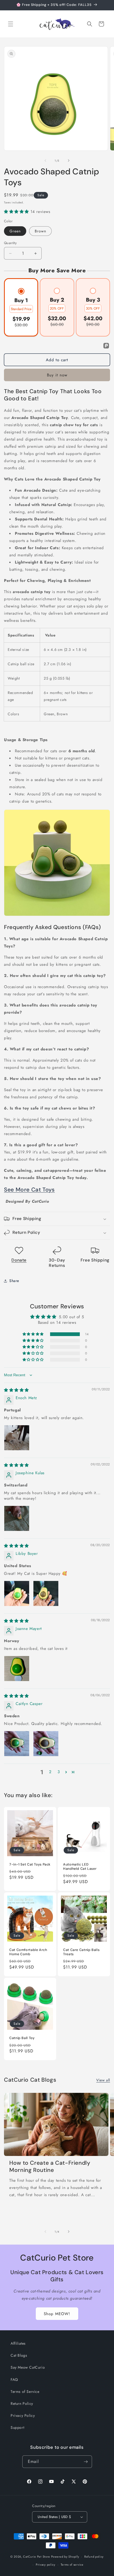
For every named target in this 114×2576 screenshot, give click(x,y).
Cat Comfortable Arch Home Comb (28, 1952)
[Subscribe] (86, 2462)
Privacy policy (46, 2565)
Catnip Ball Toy (22, 2038)
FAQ (14, 2380)
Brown (40, 231)
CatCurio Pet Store (37, 2557)
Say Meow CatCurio (28, 2367)
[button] (11, 24)
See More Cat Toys (29, 1190)
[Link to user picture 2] (46, 1593)
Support (17, 2427)
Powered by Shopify (65, 2557)
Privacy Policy (23, 2415)
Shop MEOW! (57, 2314)
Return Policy (22, 2404)
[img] (16, 1390)
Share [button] (14, 1281)
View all (103, 2080)
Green (15, 231)
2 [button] (50, 1772)
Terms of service (72, 2565)
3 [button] (59, 1772)
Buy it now (57, 375)
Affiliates (18, 2343)
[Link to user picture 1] (17, 1438)
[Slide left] (45, 161)
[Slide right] (69, 161)
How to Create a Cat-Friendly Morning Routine (50, 2167)
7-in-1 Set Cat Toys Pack (30, 1864)
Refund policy (94, 2557)
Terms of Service (25, 2392)
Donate (19, 1260)
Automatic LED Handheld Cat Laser (80, 1867)
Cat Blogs (19, 2355)
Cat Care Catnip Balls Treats (81, 1952)
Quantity (10, 243)
